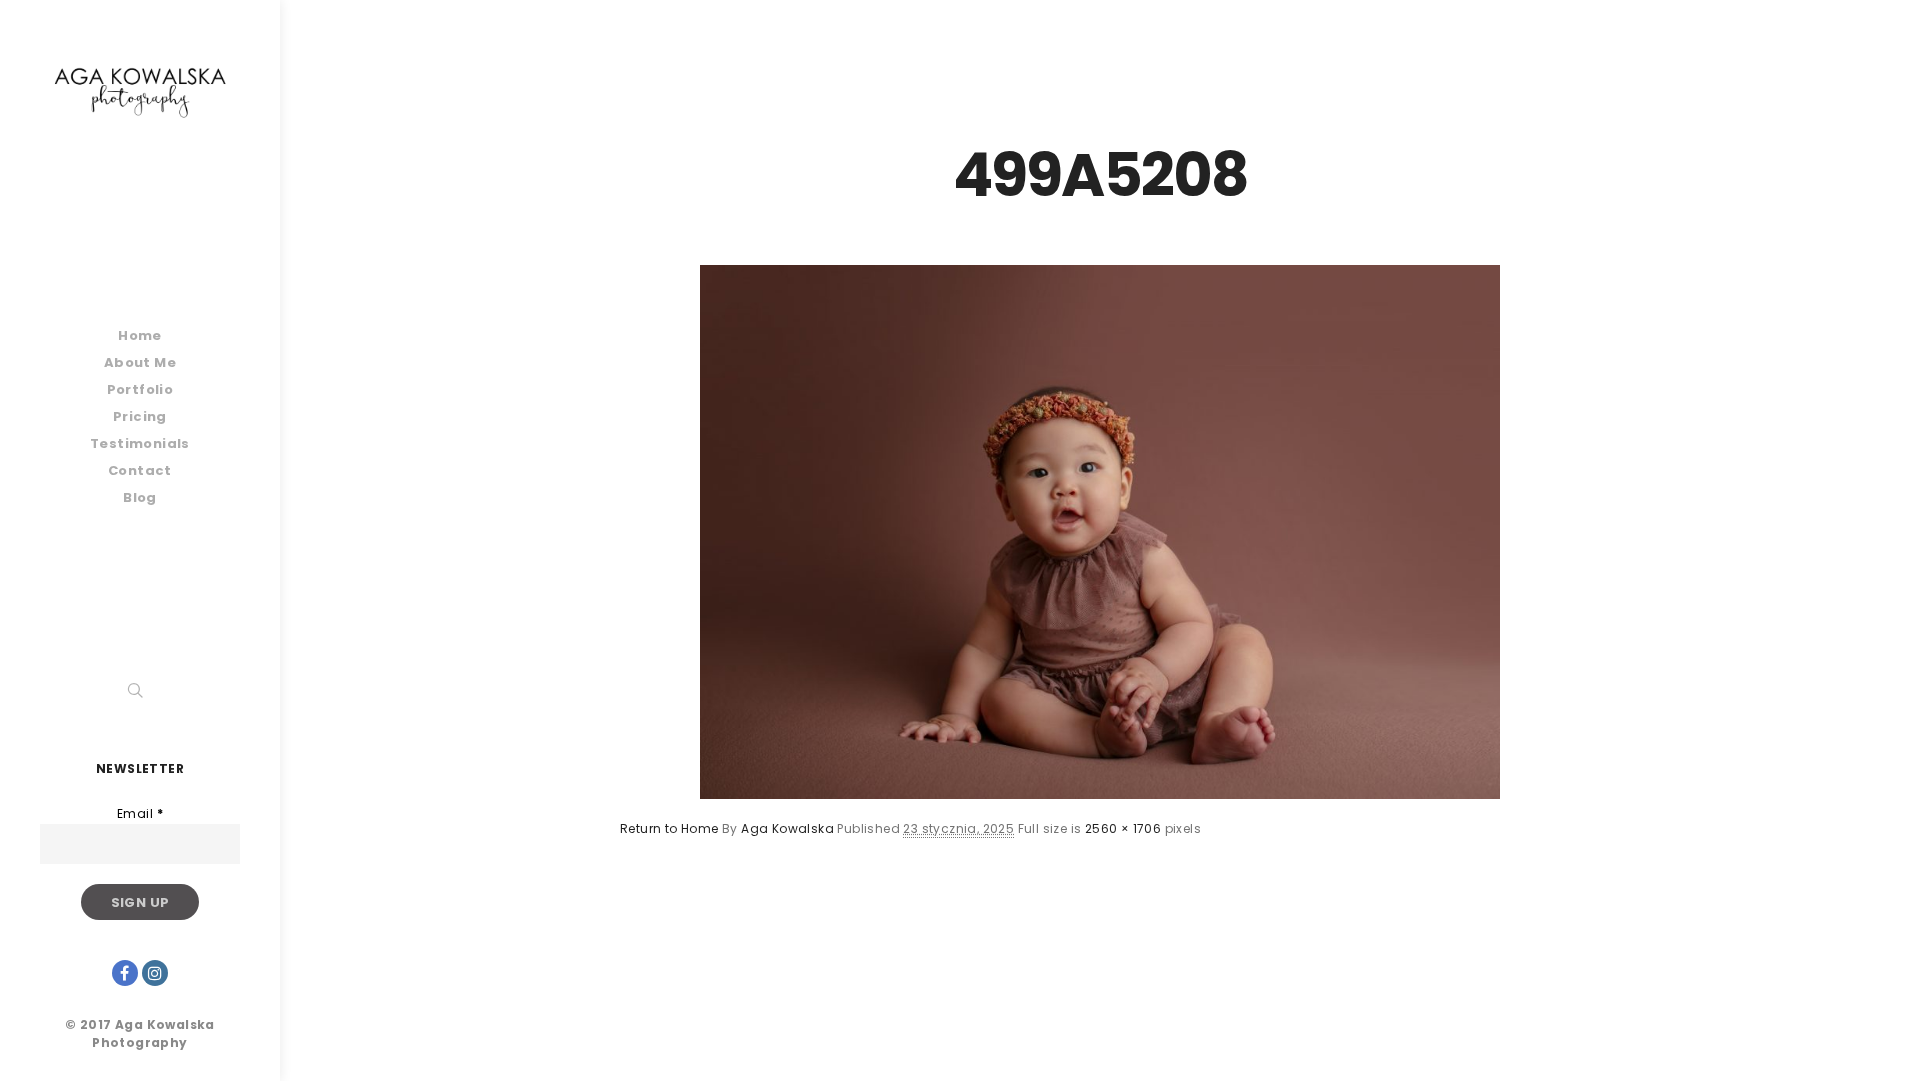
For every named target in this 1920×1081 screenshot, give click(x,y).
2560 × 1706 (1123, 828)
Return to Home (669, 828)
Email (140, 813)
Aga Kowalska (787, 828)
